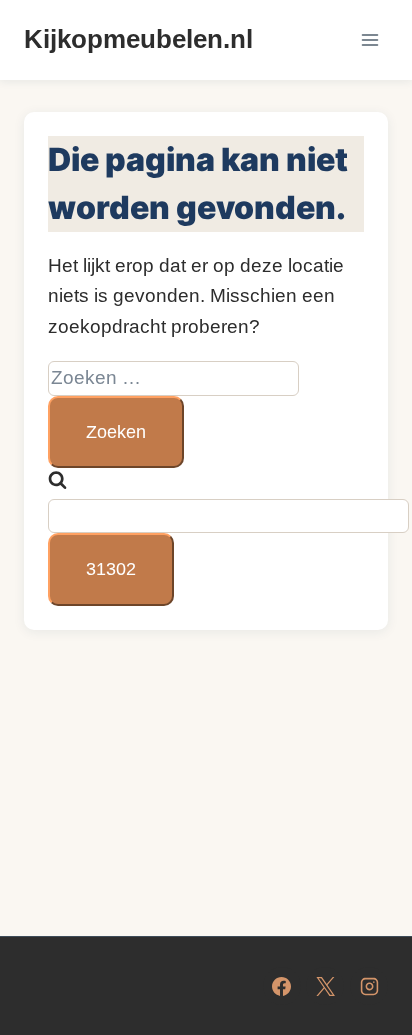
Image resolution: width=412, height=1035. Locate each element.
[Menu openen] (369, 39)
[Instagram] (369, 986)
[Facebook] (282, 986)
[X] (325, 986)
